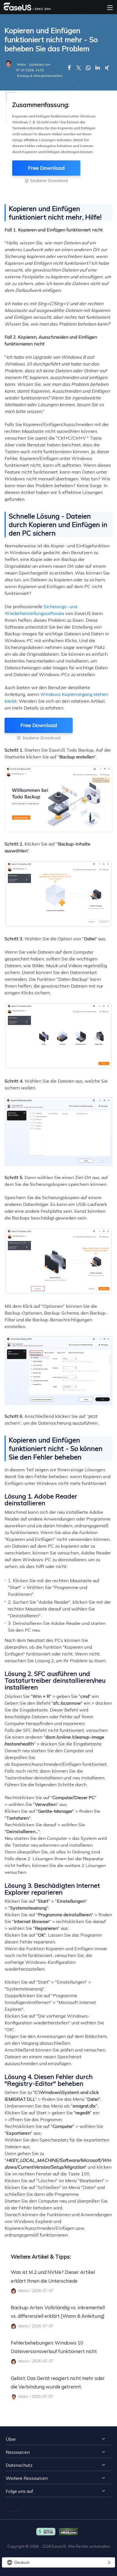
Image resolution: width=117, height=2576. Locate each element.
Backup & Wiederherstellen (40, 76)
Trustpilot (13, 2511)
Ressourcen (18, 2452)
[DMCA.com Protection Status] (70, 2531)
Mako (22, 64)
